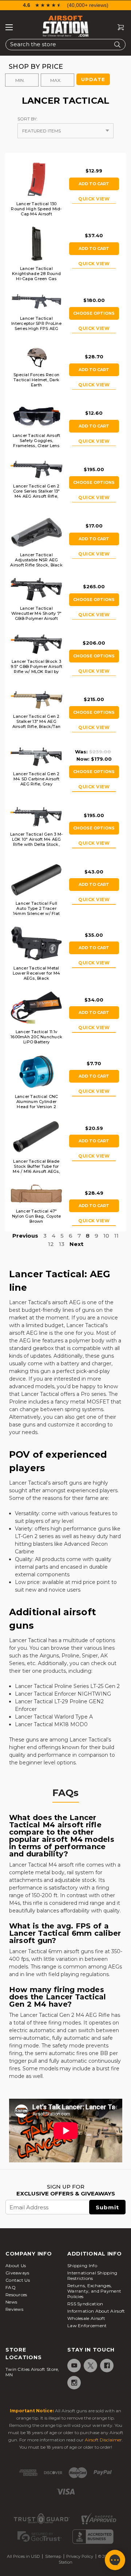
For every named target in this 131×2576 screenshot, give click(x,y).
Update (93, 79)
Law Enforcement (87, 2326)
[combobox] (65, 45)
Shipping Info (82, 2266)
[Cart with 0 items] (118, 27)
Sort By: (27, 119)
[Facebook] (106, 2366)
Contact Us (18, 2280)
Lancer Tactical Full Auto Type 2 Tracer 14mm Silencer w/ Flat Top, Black (36, 911)
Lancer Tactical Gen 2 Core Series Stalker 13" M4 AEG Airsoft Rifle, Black (37, 494)
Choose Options (94, 313)
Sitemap (53, 2556)
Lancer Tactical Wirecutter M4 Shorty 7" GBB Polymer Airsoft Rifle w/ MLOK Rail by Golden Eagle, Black (37, 618)
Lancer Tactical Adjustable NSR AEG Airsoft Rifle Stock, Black (36, 560)
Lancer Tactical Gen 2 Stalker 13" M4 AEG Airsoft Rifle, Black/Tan (37, 721)
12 (51, 1244)
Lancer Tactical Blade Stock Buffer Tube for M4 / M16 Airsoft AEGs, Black (36, 1169)
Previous (25, 1236)
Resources (16, 2295)
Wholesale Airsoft (86, 2318)
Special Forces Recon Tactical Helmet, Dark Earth (36, 380)
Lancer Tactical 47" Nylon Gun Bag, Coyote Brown (36, 1216)
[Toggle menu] (9, 27)
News (11, 2302)
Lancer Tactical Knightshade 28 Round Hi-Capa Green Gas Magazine (36, 276)
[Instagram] (74, 2383)
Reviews (14, 2309)
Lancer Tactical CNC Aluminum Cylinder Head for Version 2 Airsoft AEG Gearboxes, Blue (37, 1107)
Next (76, 1244)
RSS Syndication (85, 2304)
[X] (90, 2366)
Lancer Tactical (28, 1302)
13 (62, 1244)
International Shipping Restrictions (92, 2276)
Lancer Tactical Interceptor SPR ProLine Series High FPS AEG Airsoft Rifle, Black (36, 326)
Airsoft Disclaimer (103, 2440)
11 (116, 1236)
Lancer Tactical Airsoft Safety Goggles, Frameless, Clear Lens (37, 441)
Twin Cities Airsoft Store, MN (32, 2372)
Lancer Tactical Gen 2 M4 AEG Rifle (65, 2015)
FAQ (11, 2287)
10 (106, 1236)
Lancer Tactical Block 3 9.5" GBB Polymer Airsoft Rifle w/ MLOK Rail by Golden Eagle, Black (36, 669)
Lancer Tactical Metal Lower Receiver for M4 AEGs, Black (36, 973)
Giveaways (17, 2273)
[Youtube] (74, 2366)
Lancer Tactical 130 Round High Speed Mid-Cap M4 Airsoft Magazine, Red (36, 211)
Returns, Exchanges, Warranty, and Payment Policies (94, 2291)
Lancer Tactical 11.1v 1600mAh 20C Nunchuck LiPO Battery (36, 1037)
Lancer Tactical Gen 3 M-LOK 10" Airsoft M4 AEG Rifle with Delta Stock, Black (36, 842)
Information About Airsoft (96, 2311)
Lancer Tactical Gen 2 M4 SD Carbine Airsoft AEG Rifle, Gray (36, 779)
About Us (16, 2266)
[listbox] (65, 131)
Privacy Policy (80, 2556)
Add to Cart (94, 184)
